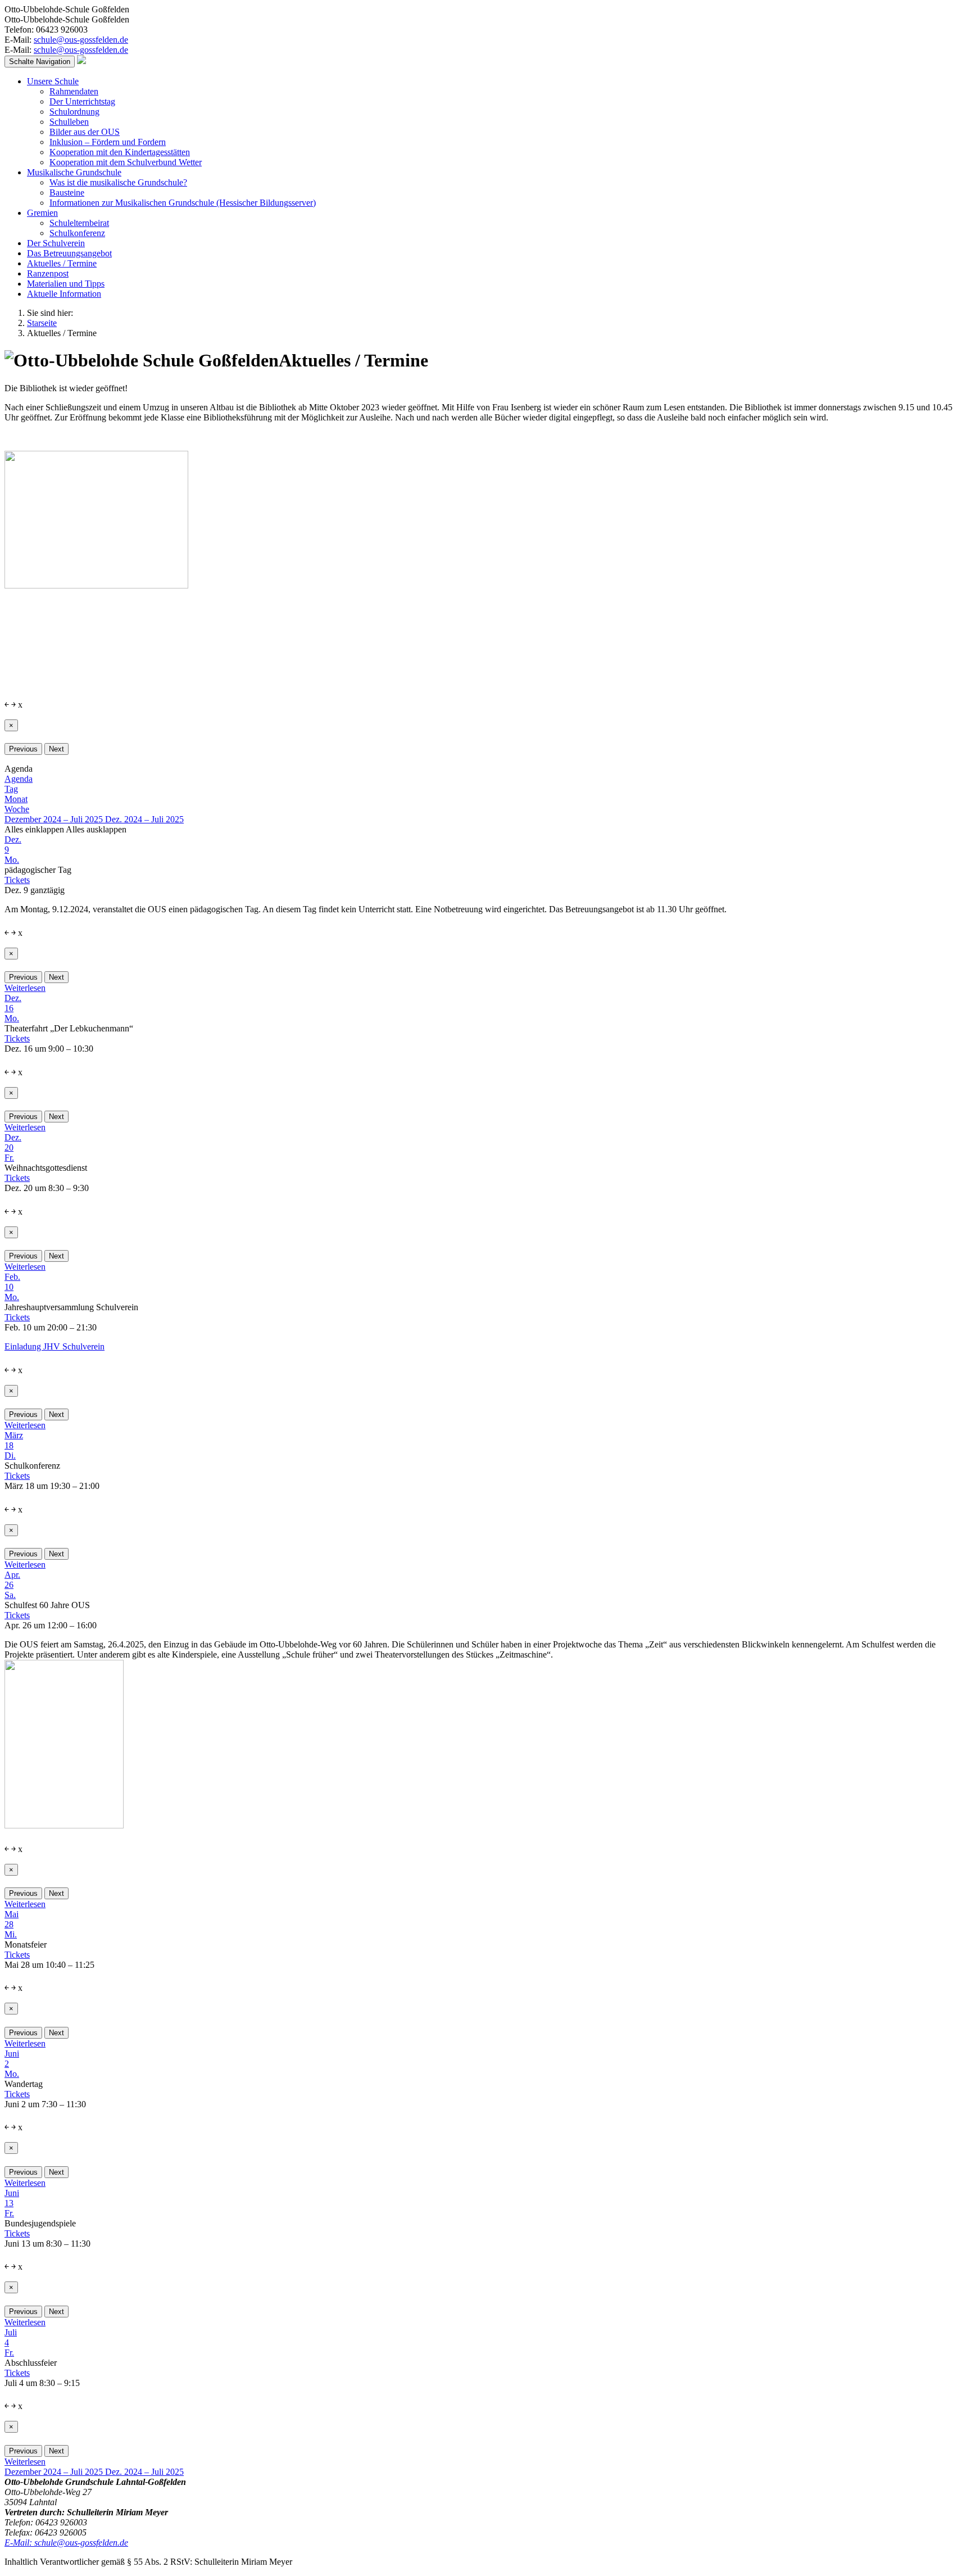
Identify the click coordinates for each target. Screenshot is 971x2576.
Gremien (42, 213)
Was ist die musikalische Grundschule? (118, 182)
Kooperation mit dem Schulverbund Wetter (126, 162)
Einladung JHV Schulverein (55, 1346)
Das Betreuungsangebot (69, 253)
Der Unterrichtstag (82, 101)
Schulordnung (74, 112)
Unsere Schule (53, 81)
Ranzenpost (48, 273)
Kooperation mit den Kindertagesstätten (120, 152)
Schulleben (69, 122)
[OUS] (81, 61)
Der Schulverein (56, 243)
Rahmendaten (74, 91)
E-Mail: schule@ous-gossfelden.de (66, 2543)
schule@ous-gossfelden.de (81, 40)
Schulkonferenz (77, 233)
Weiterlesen (25, 988)
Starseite (42, 323)
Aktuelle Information (64, 294)
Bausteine (67, 193)
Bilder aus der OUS (85, 132)
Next (56, 749)
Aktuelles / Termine (62, 263)
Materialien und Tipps (66, 284)
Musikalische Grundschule (74, 172)
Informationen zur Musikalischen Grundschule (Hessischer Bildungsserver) (183, 203)
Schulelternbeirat (79, 223)
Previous (23, 749)
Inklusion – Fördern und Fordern (108, 142)
